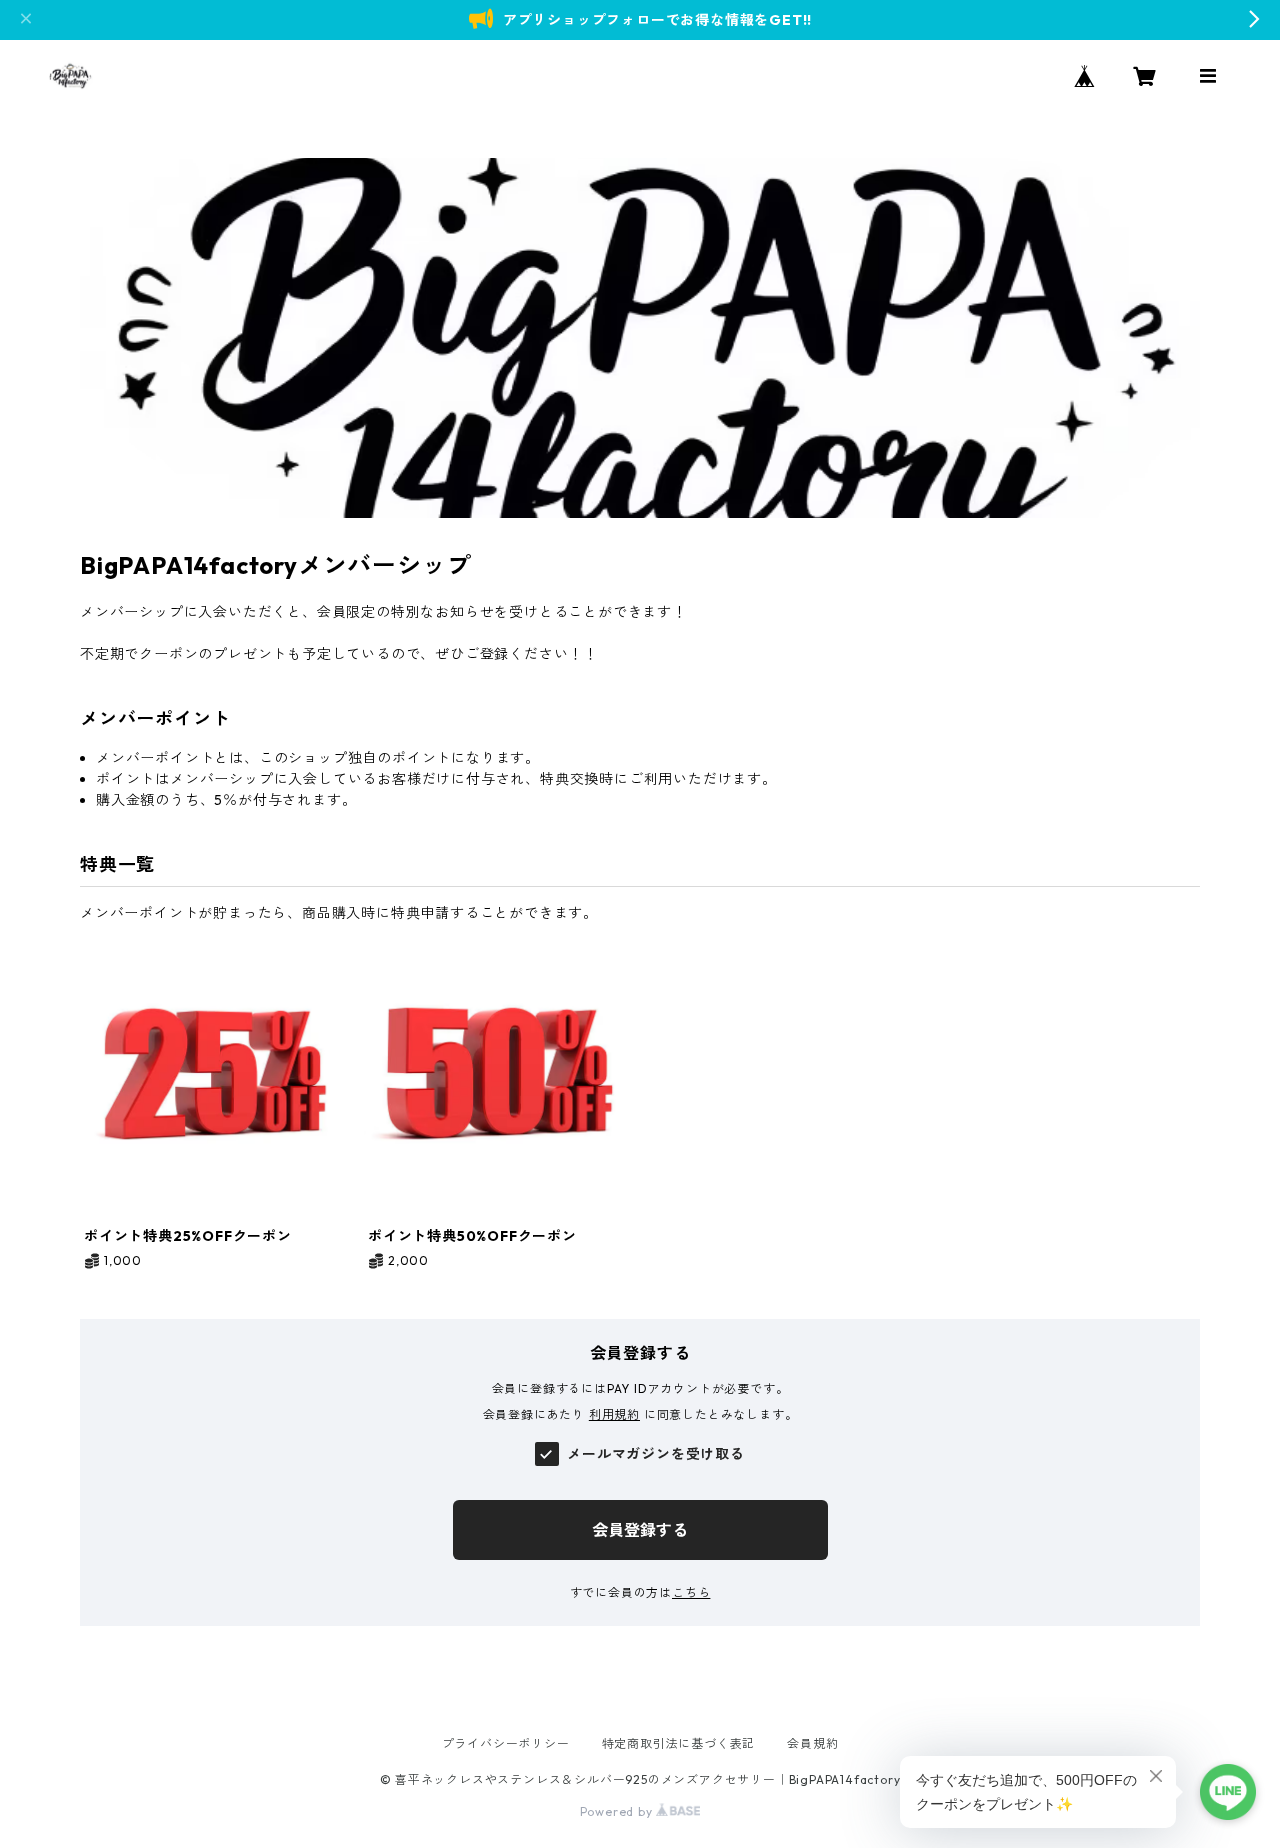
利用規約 (614, 1414)
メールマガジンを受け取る (656, 1454)
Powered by (618, 1811)
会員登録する (640, 1530)
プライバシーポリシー (506, 1743)
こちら (691, 1592)
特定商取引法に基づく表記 (679, 1743)
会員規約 (812, 1743)
